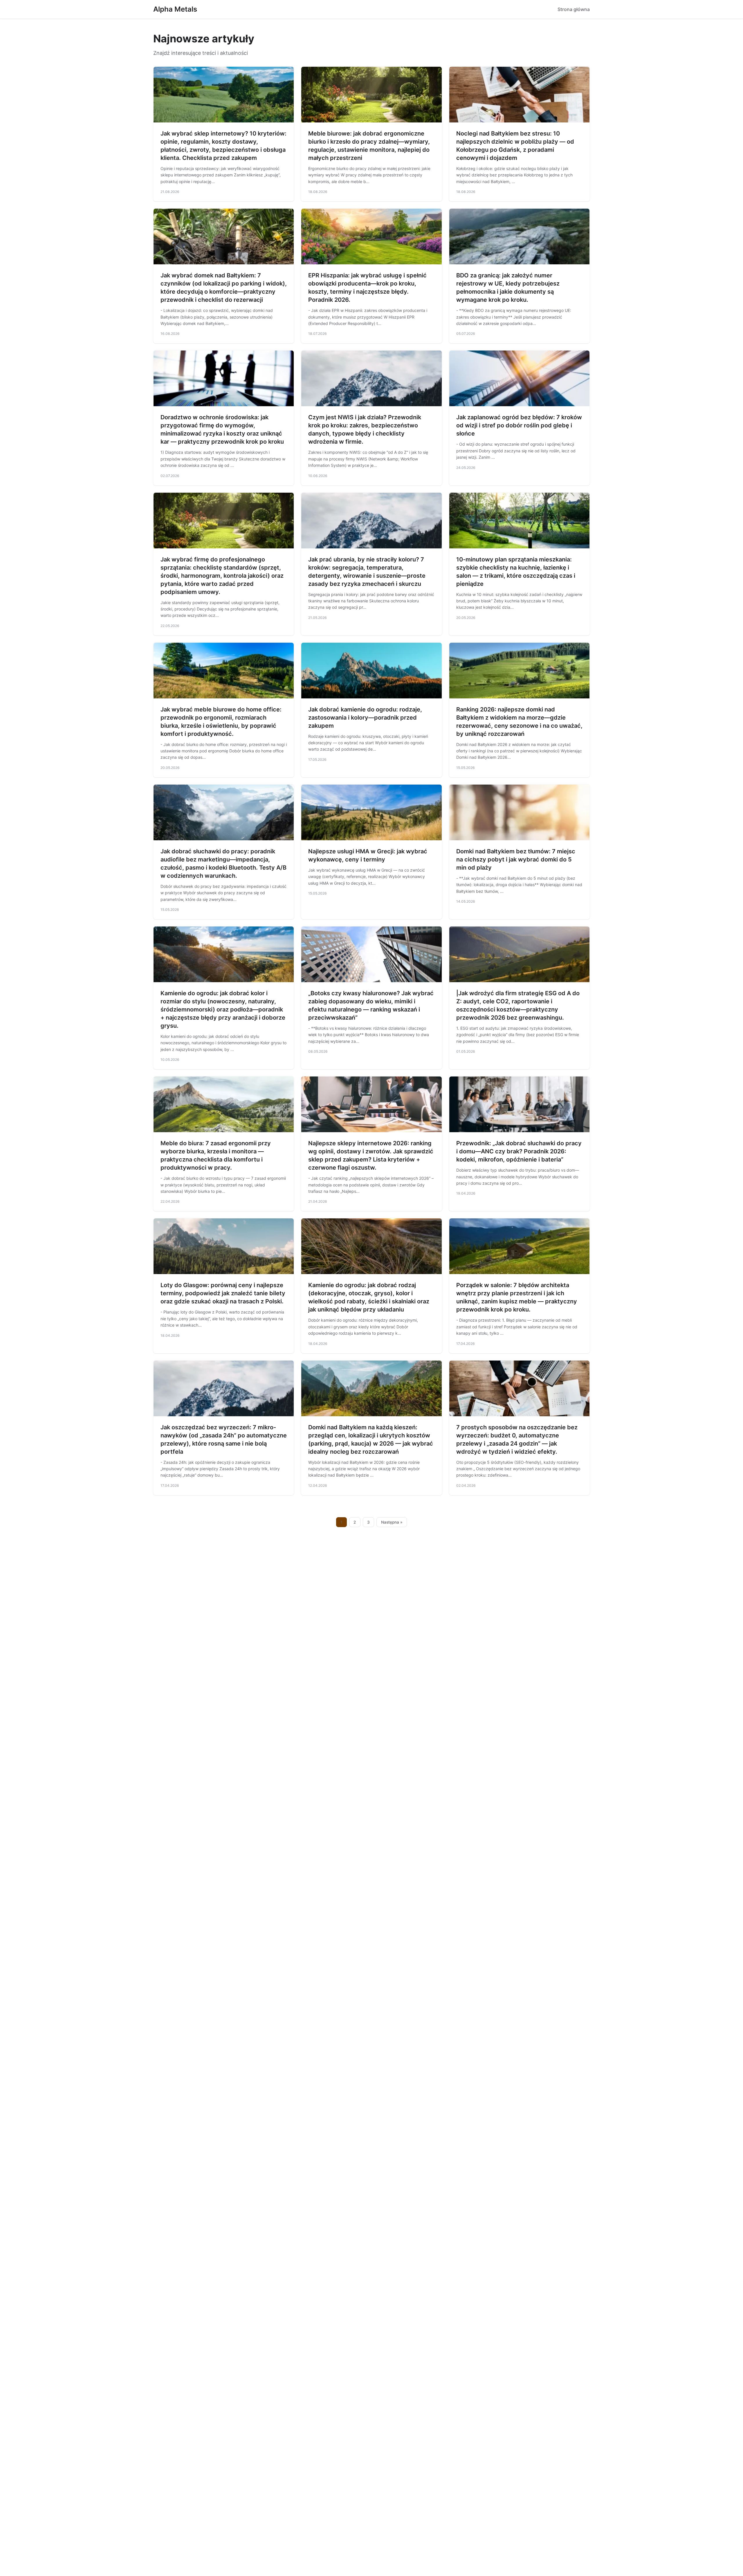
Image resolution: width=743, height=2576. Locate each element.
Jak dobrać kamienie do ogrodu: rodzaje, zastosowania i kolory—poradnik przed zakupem (365, 718)
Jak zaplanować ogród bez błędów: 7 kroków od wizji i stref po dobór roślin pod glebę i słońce (519, 425)
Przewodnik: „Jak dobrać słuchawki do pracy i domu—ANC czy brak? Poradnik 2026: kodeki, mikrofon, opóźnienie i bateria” (519, 1151)
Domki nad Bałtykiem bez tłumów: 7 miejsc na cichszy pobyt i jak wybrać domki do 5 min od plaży (516, 859)
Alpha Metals (175, 9)
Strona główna (574, 9)
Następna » (392, 1522)
